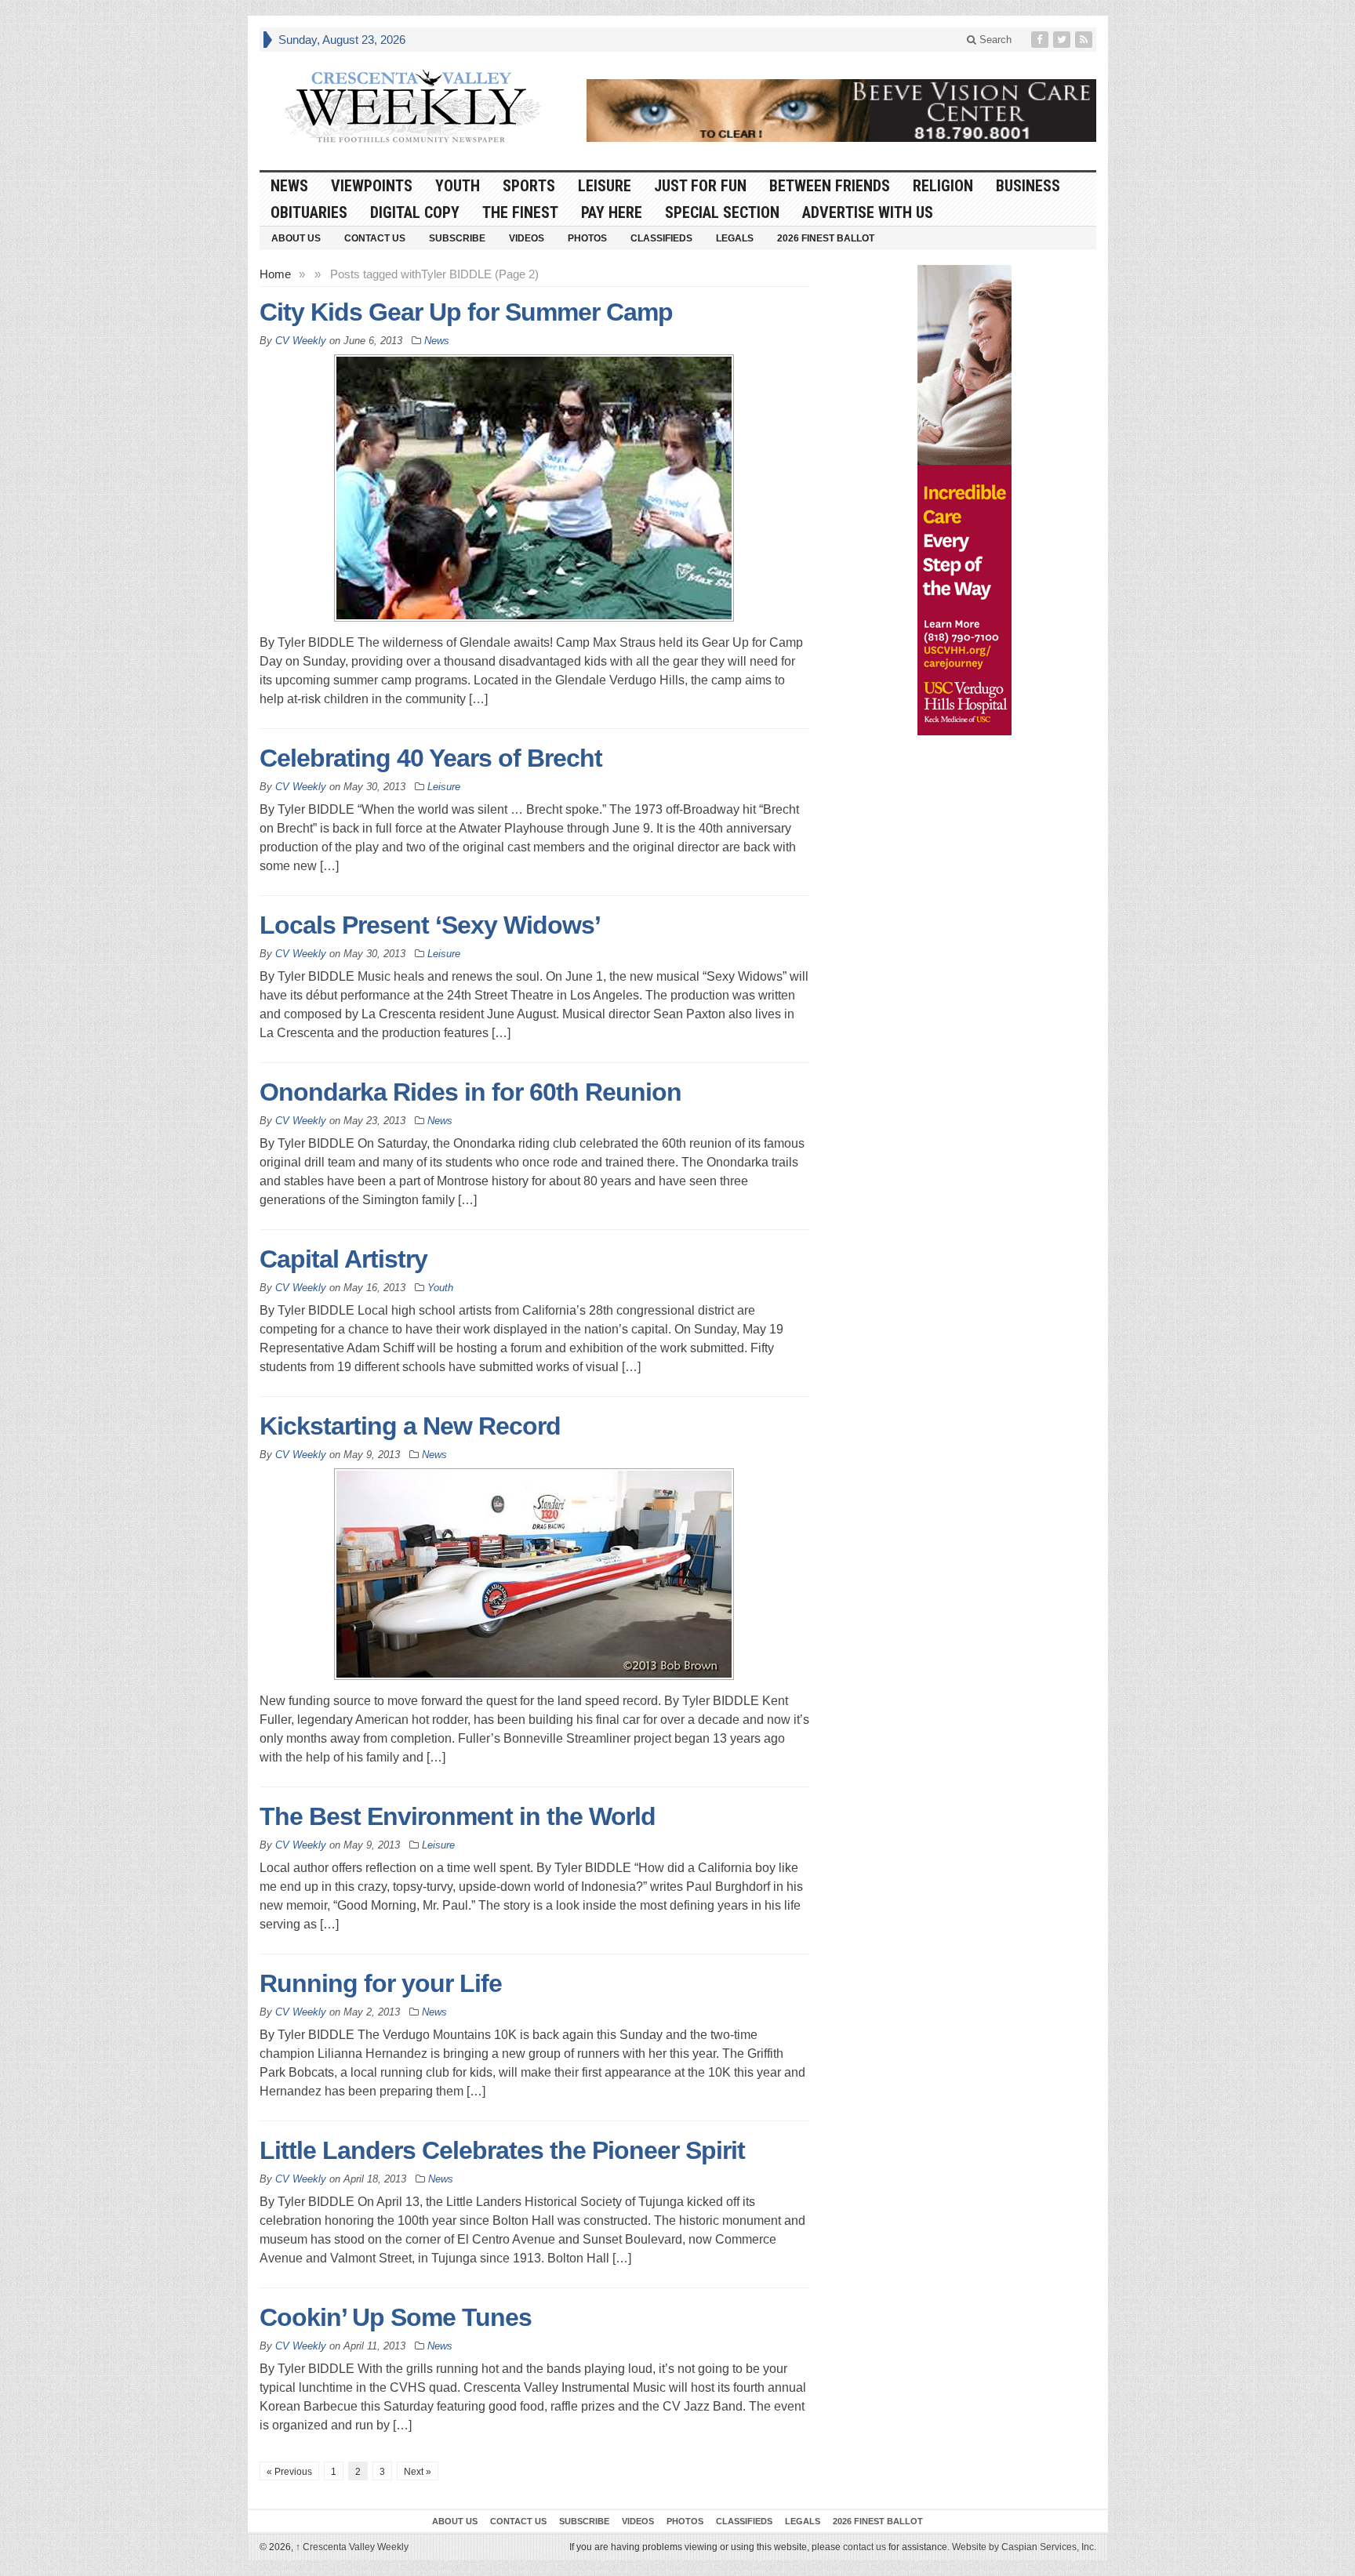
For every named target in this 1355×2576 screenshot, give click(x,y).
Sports (529, 186)
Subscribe (457, 238)
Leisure (605, 186)
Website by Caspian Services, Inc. (1024, 2547)
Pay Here (612, 212)
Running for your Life (381, 1983)
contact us (865, 2547)
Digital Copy (415, 212)
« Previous (289, 2472)
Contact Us (375, 238)
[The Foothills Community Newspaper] (412, 107)
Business (1028, 186)
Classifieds (661, 238)
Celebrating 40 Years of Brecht (431, 758)
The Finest (520, 212)
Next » (418, 2472)
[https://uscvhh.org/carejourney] (964, 500)
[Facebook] (1041, 40)
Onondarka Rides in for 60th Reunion (470, 1092)
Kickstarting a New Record (410, 1426)
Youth (458, 186)
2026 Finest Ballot (826, 238)
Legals (735, 238)
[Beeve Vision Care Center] (841, 111)
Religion (943, 186)
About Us (296, 238)
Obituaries (309, 212)
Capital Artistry (343, 1259)
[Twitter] (1063, 40)
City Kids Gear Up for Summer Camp (466, 312)
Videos (527, 238)
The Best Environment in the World (458, 1816)
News (289, 186)
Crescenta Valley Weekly (352, 2547)
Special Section (722, 212)
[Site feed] (1085, 40)
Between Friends (830, 186)
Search (994, 40)
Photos (587, 238)
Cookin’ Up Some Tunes (396, 2317)
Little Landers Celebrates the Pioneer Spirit (502, 2150)
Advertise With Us (868, 212)
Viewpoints (372, 186)
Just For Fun (700, 186)
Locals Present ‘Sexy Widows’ (430, 925)
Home (275, 274)
